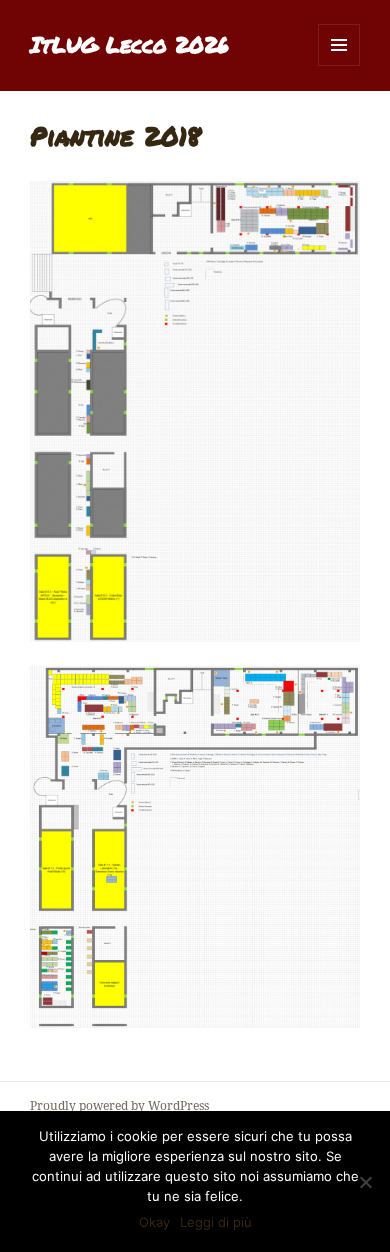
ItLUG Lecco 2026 (129, 44)
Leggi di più (216, 1222)
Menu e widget (339, 65)
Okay (154, 1222)
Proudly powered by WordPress (119, 1105)
